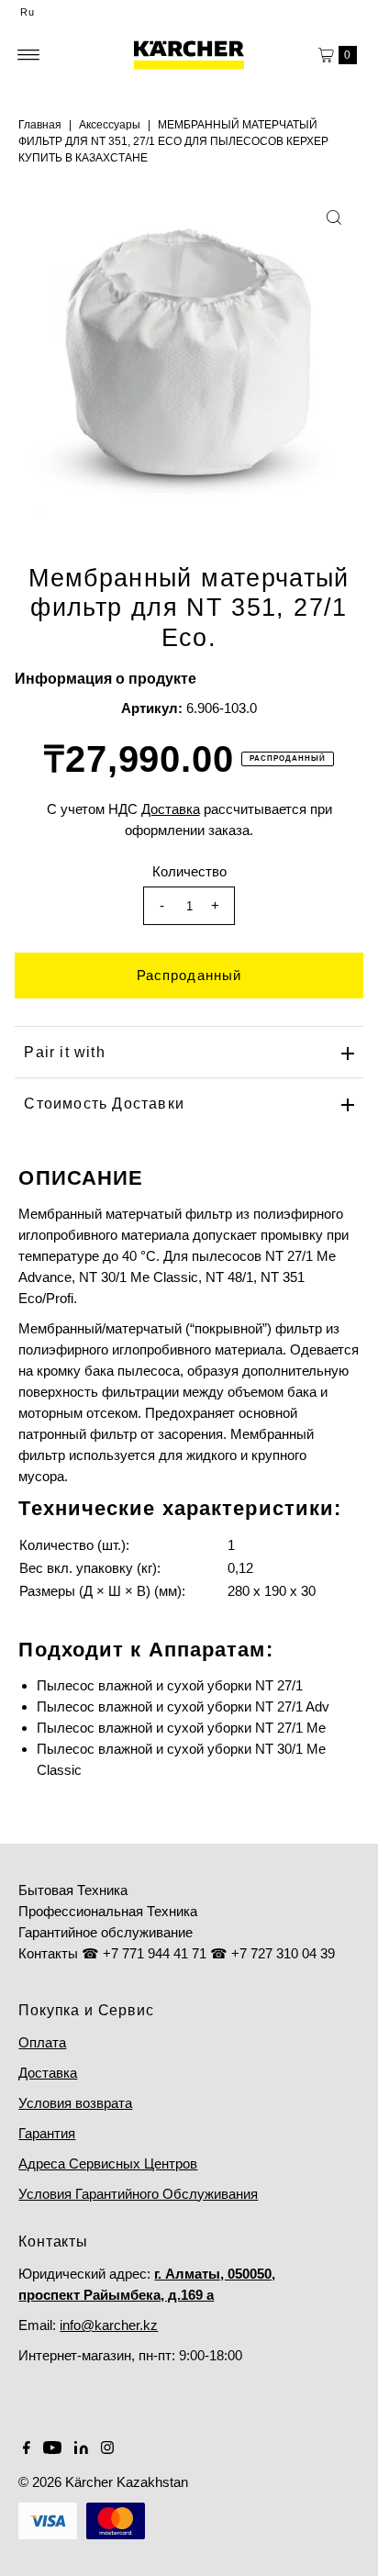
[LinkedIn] (81, 2449)
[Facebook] (27, 2449)
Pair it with (64, 1052)
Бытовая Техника (73, 1890)
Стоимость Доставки (104, 1104)
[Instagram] (107, 2449)
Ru (28, 12)
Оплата (42, 2042)
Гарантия (47, 2133)
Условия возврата (75, 2103)
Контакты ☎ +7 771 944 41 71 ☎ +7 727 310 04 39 (177, 1953)
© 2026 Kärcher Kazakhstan (103, 2482)
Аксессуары (110, 125)
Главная (40, 125)
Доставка (48, 2073)
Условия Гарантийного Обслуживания (138, 2194)
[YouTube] (52, 2449)
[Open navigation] (29, 55)
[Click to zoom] (334, 217)
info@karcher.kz (109, 2325)
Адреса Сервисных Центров (108, 2163)
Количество (189, 871)
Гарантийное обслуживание (106, 1932)
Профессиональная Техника (108, 1911)
